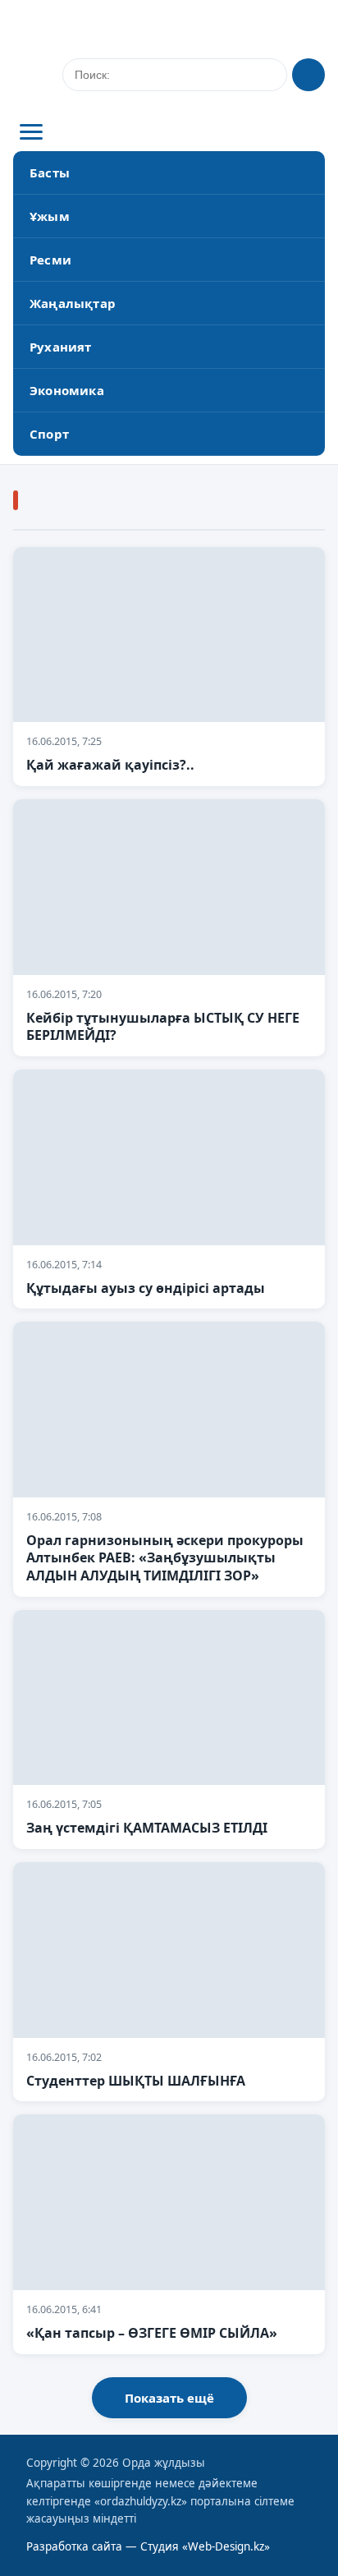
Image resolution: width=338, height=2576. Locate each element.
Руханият (61, 347)
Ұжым (50, 216)
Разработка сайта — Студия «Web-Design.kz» (148, 2546)
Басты (50, 172)
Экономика (67, 390)
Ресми (50, 260)
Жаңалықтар (73, 303)
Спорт (49, 434)
